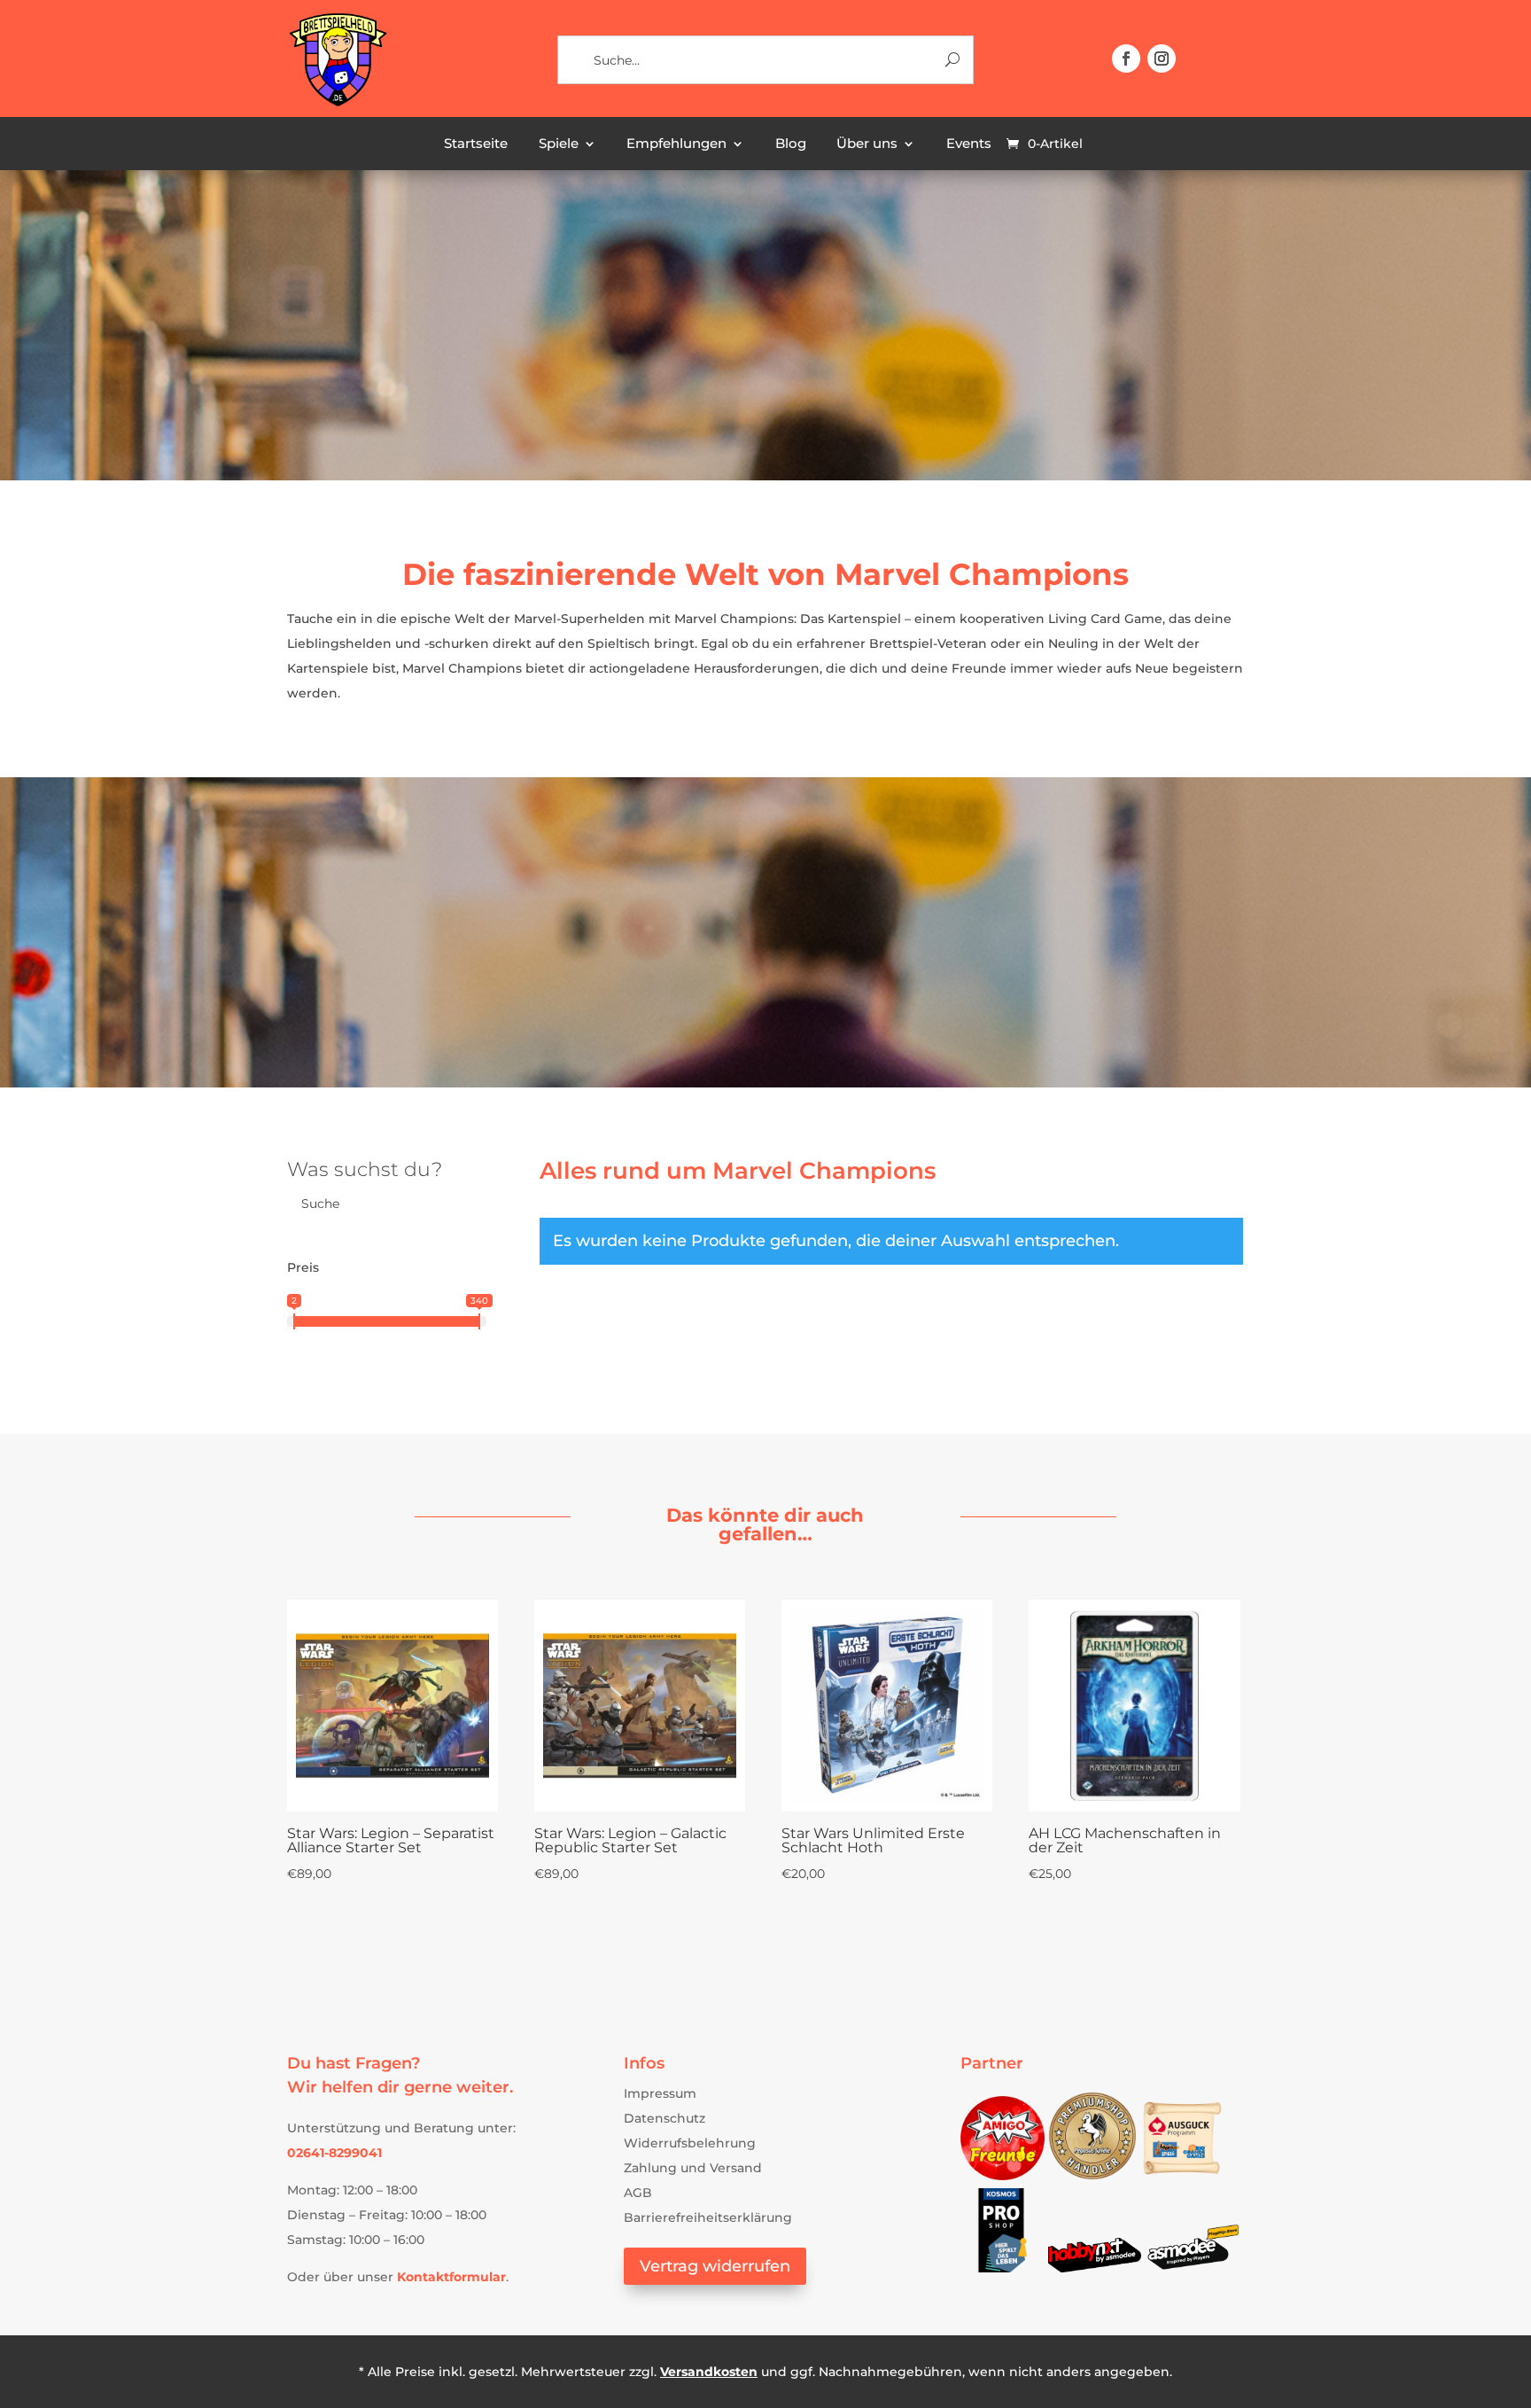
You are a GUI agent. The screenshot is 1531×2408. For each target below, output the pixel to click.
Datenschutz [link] (664, 2118)
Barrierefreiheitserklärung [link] (708, 2217)
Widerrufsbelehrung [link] (690, 2143)
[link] (337, 104)
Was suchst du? (365, 1169)
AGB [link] (638, 2193)
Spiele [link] (559, 144)
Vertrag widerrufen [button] (715, 2266)
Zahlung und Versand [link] (693, 2168)
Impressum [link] (660, 2093)
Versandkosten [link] (709, 2372)
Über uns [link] (867, 144)
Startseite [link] (476, 144)
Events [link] (969, 144)
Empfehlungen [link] (676, 144)
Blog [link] (791, 144)
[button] (1126, 58)
